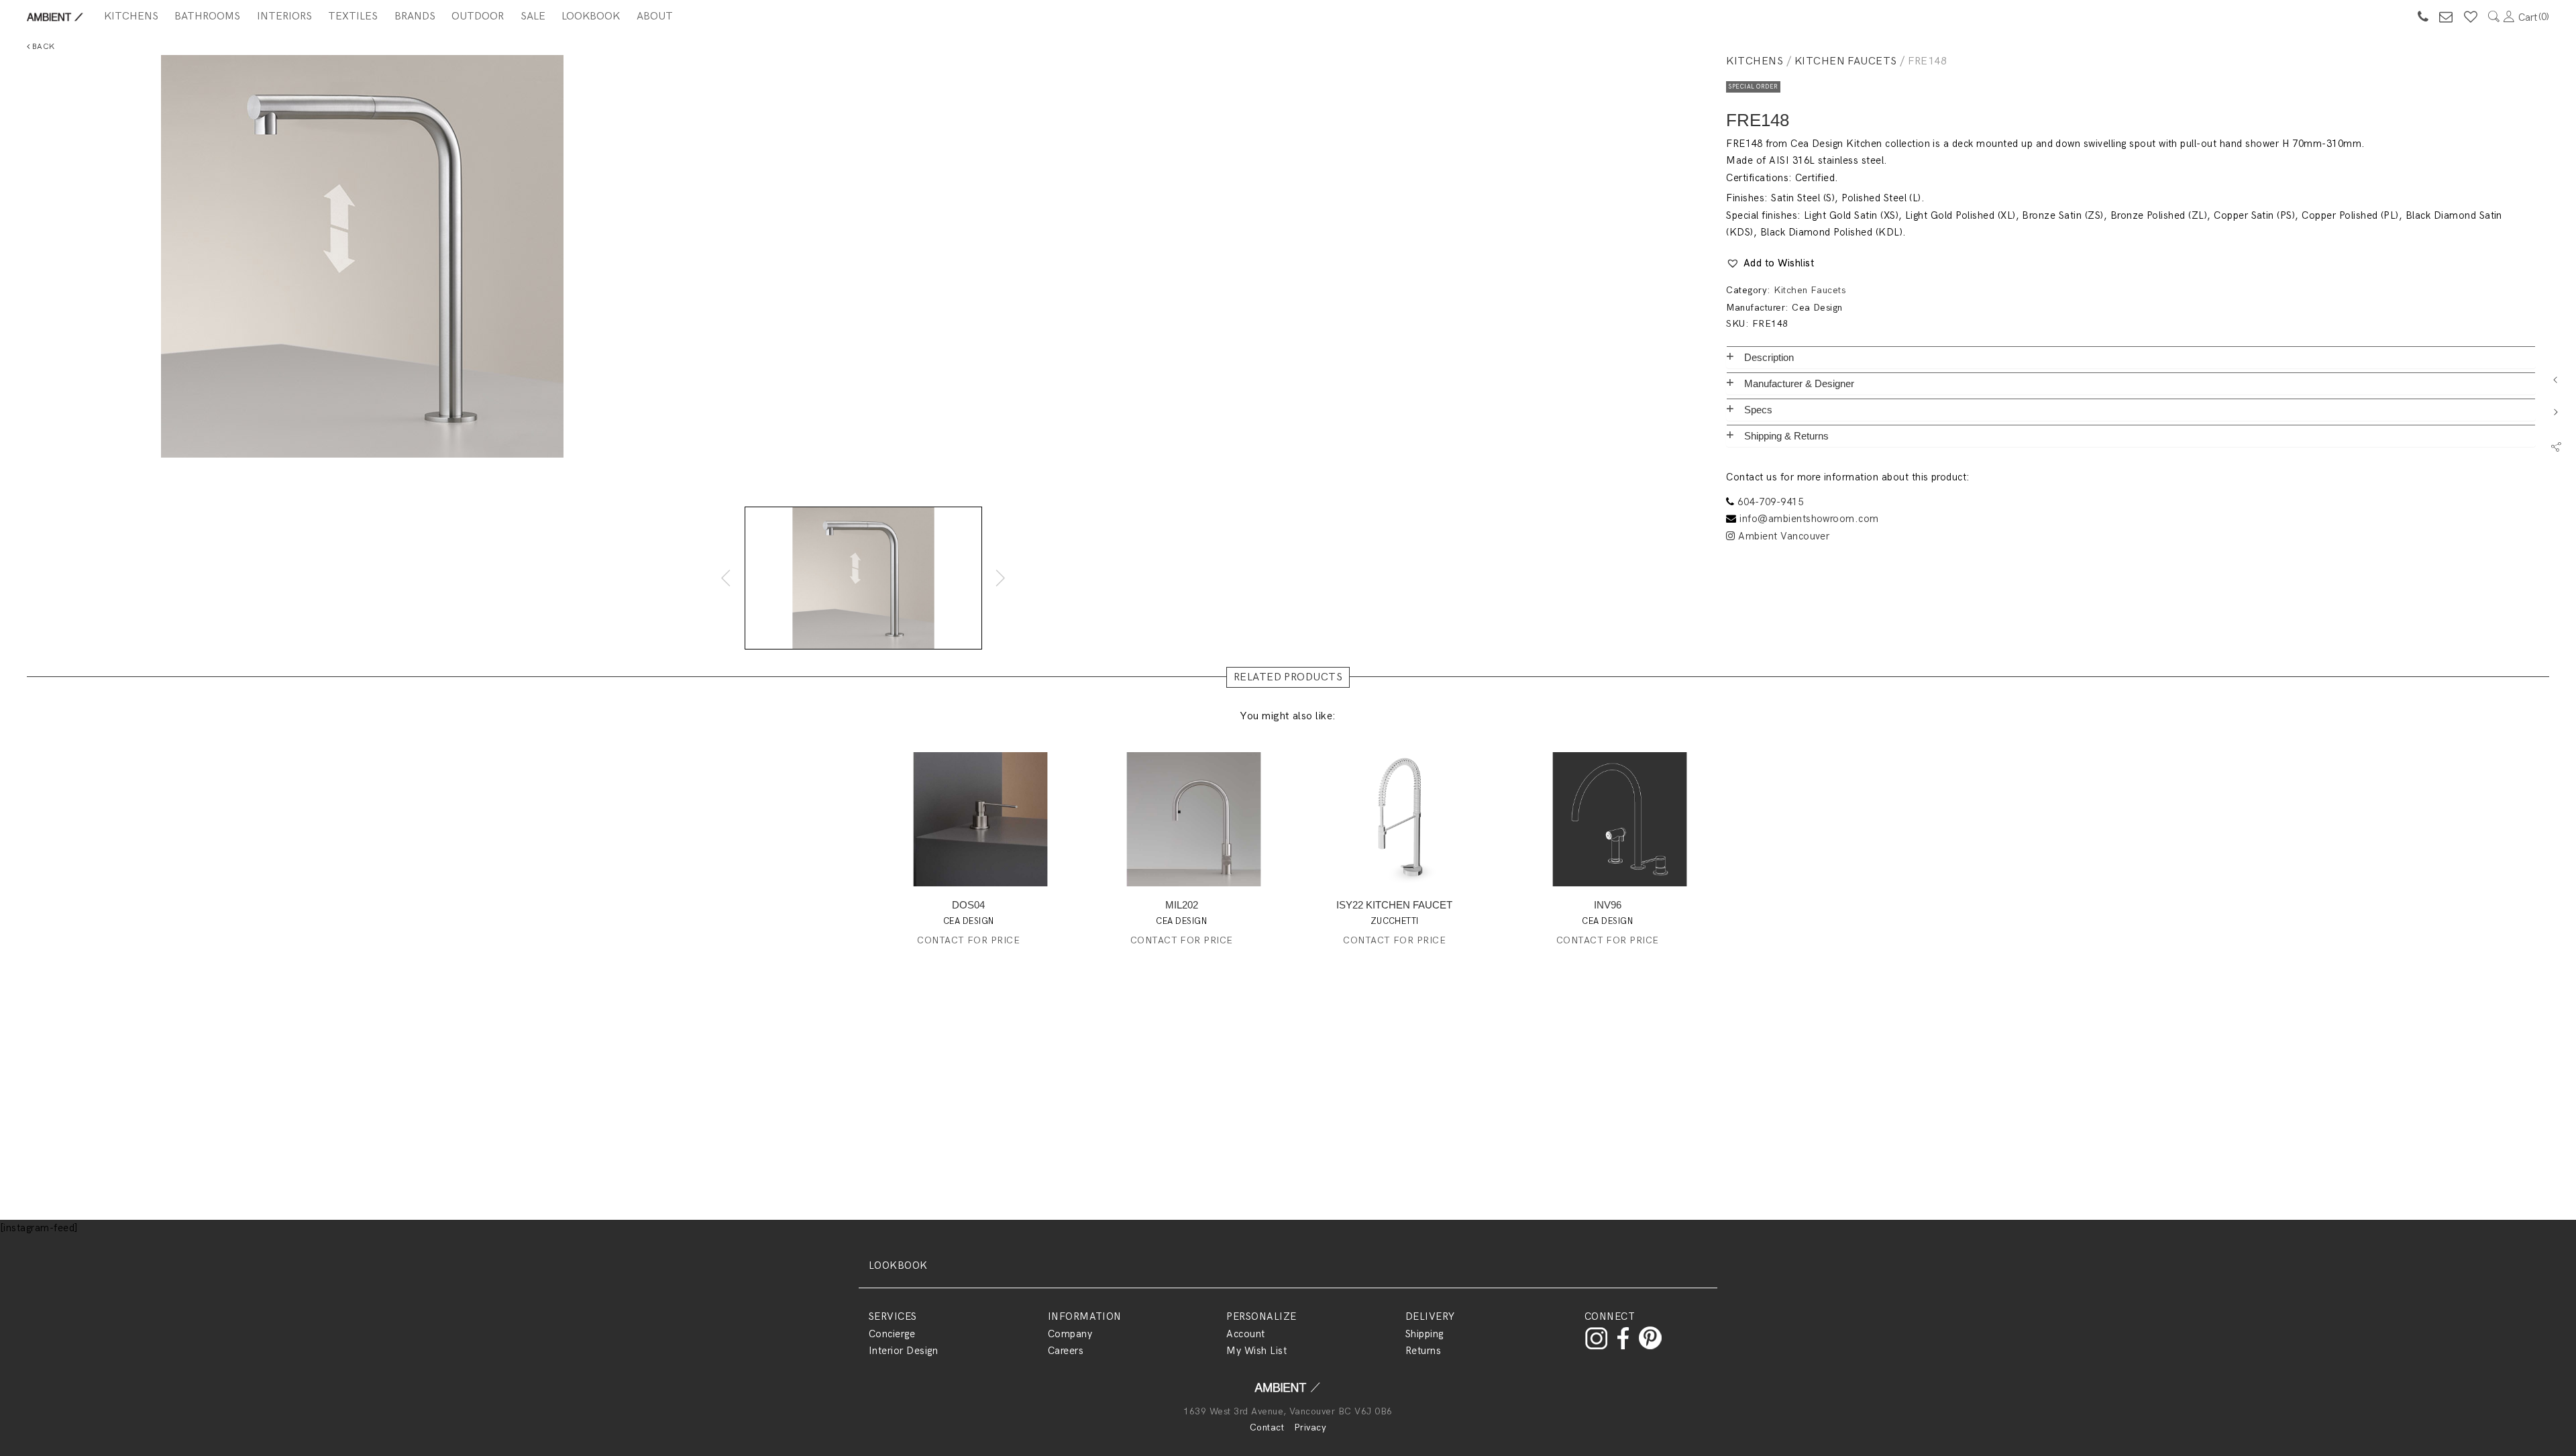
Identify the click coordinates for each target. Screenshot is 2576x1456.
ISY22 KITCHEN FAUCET (1394, 905)
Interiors (284, 16)
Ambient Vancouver (1782, 536)
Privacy (1310, 1427)
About (655, 16)
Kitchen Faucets (1846, 61)
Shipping (1425, 1334)
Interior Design (903, 1351)
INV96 (1608, 905)
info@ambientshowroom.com (1809, 519)
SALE (533, 16)
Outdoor (478, 16)
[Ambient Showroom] (1288, 1392)
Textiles (353, 16)
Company (1070, 1334)
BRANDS (415, 16)
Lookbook (591, 16)
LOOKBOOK (898, 1265)
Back (42, 47)
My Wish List (1256, 1351)
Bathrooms (207, 16)
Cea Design (1817, 308)
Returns (1423, 1351)
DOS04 (968, 905)
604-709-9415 (1770, 502)
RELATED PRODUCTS (1288, 677)
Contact (1267, 1427)
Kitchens (131, 16)
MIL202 (1182, 905)
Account (1245, 1334)
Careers (1066, 1351)
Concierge (892, 1334)
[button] (1770, 264)
